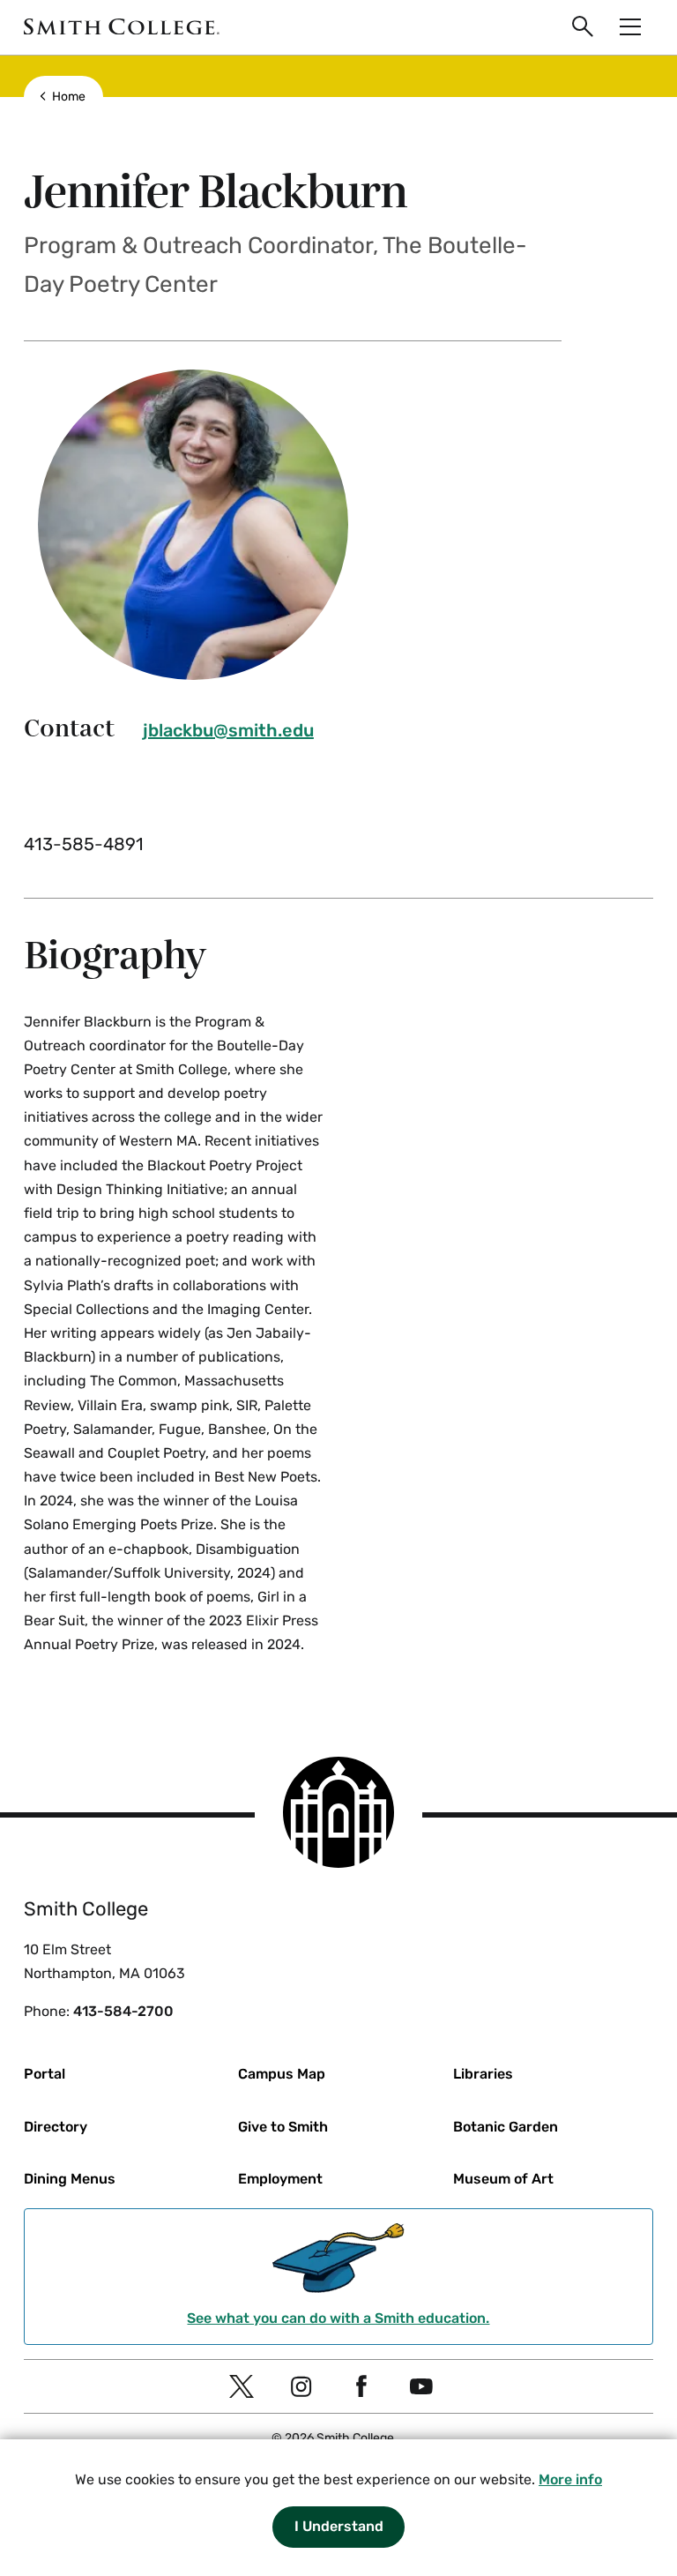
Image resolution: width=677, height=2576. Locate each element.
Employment (280, 2179)
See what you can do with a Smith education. (338, 2318)
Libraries (483, 2074)
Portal (45, 2074)
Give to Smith (283, 2127)
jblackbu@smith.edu (228, 730)
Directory (56, 2127)
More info (570, 2479)
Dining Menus (70, 2179)
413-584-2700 (123, 2011)
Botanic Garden (506, 2127)
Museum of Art (503, 2179)
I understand (339, 2526)
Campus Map (282, 2074)
